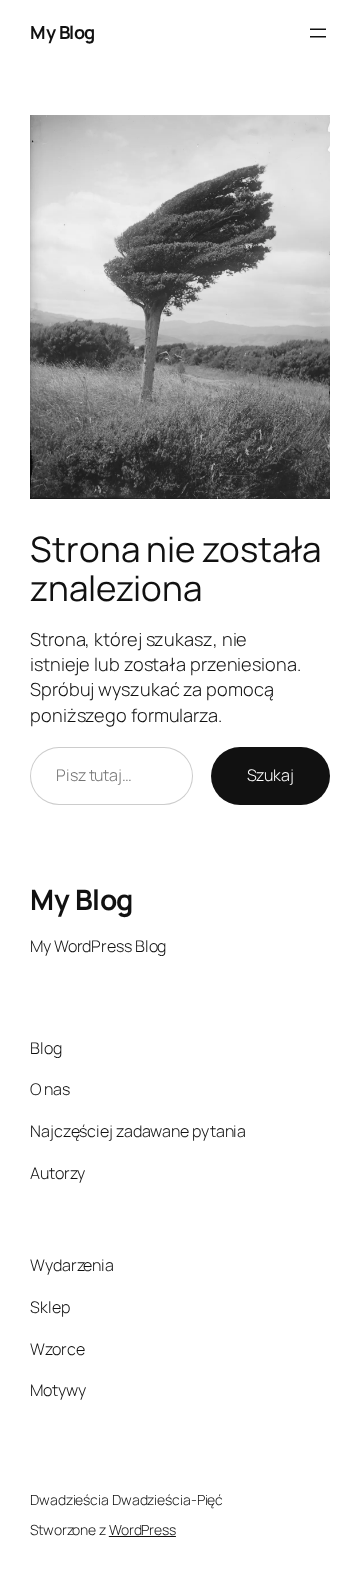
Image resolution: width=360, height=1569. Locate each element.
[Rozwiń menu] (318, 33)
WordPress (142, 1529)
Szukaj (270, 775)
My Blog (62, 32)
